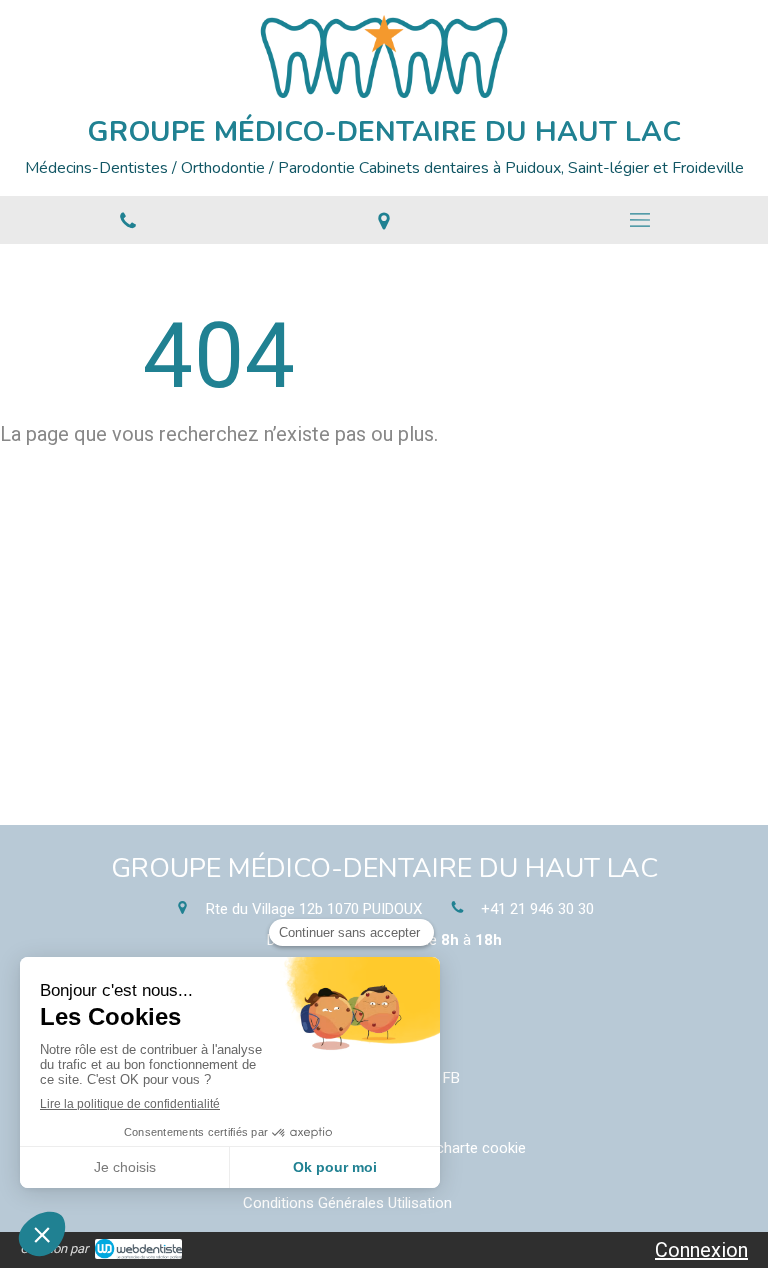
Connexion (701, 1250)
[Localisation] (384, 220)
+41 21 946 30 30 (537, 909)
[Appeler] (128, 220)
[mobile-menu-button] (640, 220)
